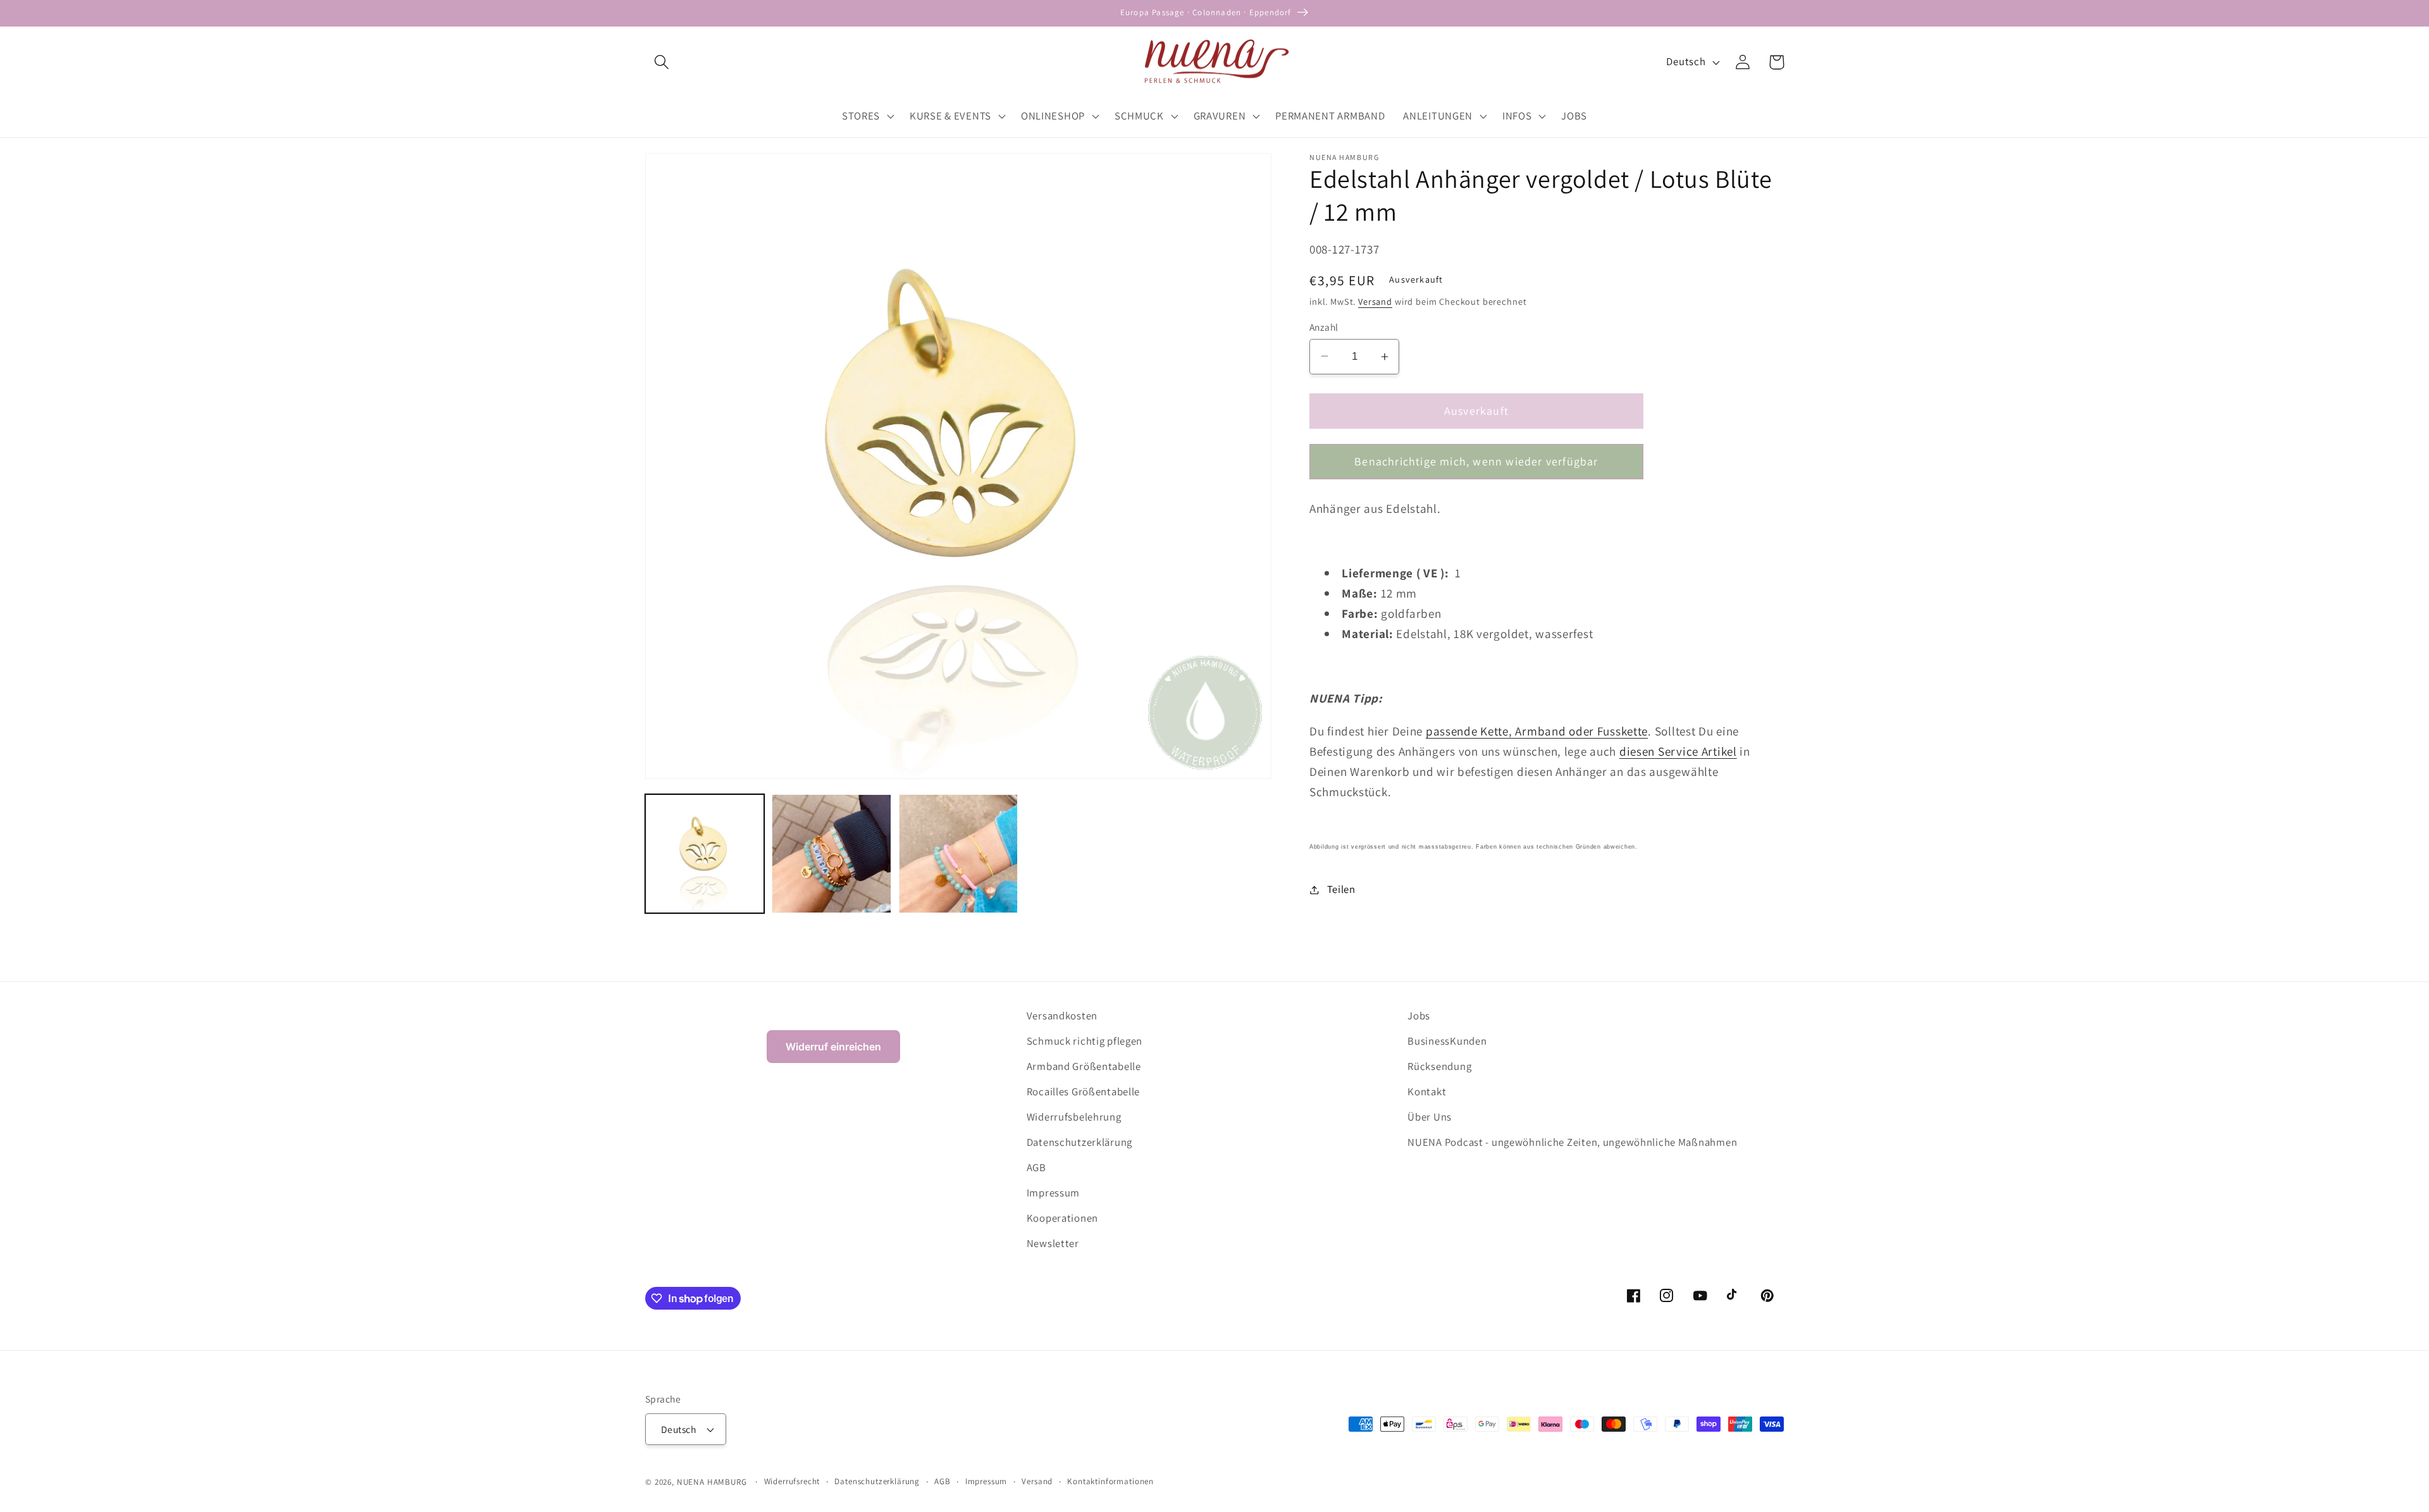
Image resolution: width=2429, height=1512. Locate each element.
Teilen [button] (1341, 889)
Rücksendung (1439, 1066)
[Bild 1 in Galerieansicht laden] (705, 854)
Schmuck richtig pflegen (1085, 1041)
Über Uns (1430, 1117)
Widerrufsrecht (792, 1481)
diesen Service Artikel (1678, 751)
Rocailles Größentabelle (1084, 1091)
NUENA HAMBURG (712, 1482)
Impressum (1053, 1193)
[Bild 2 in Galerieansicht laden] (831, 854)
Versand (1375, 301)
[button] (662, 62)
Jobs (1419, 1016)
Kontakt (1427, 1091)
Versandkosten (1062, 1016)
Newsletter (1053, 1243)
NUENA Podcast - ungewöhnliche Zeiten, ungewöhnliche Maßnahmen (1572, 1142)
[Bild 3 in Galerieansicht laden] (958, 854)
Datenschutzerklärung (1079, 1142)
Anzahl (1324, 327)
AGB (1036, 1167)
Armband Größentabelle (1084, 1066)
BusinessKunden (1447, 1041)
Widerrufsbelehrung (1074, 1117)
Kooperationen (1062, 1218)
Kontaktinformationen (1110, 1481)
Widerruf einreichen (833, 1047)
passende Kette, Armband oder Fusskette (1537, 731)
